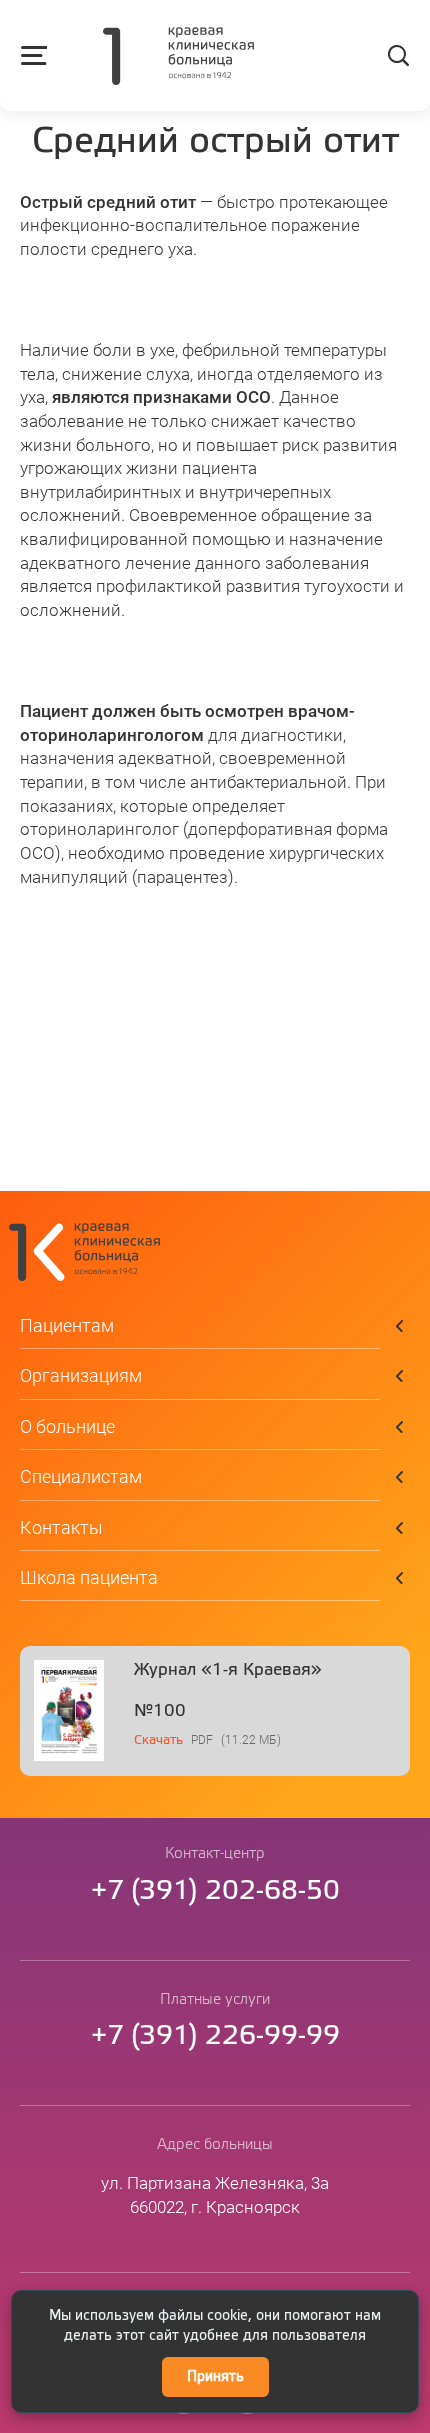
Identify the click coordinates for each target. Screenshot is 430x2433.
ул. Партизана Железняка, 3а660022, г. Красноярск (215, 2195)
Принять (215, 2377)
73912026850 (215, 1891)
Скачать (158, 1740)
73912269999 (215, 2036)
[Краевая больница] (178, 58)
